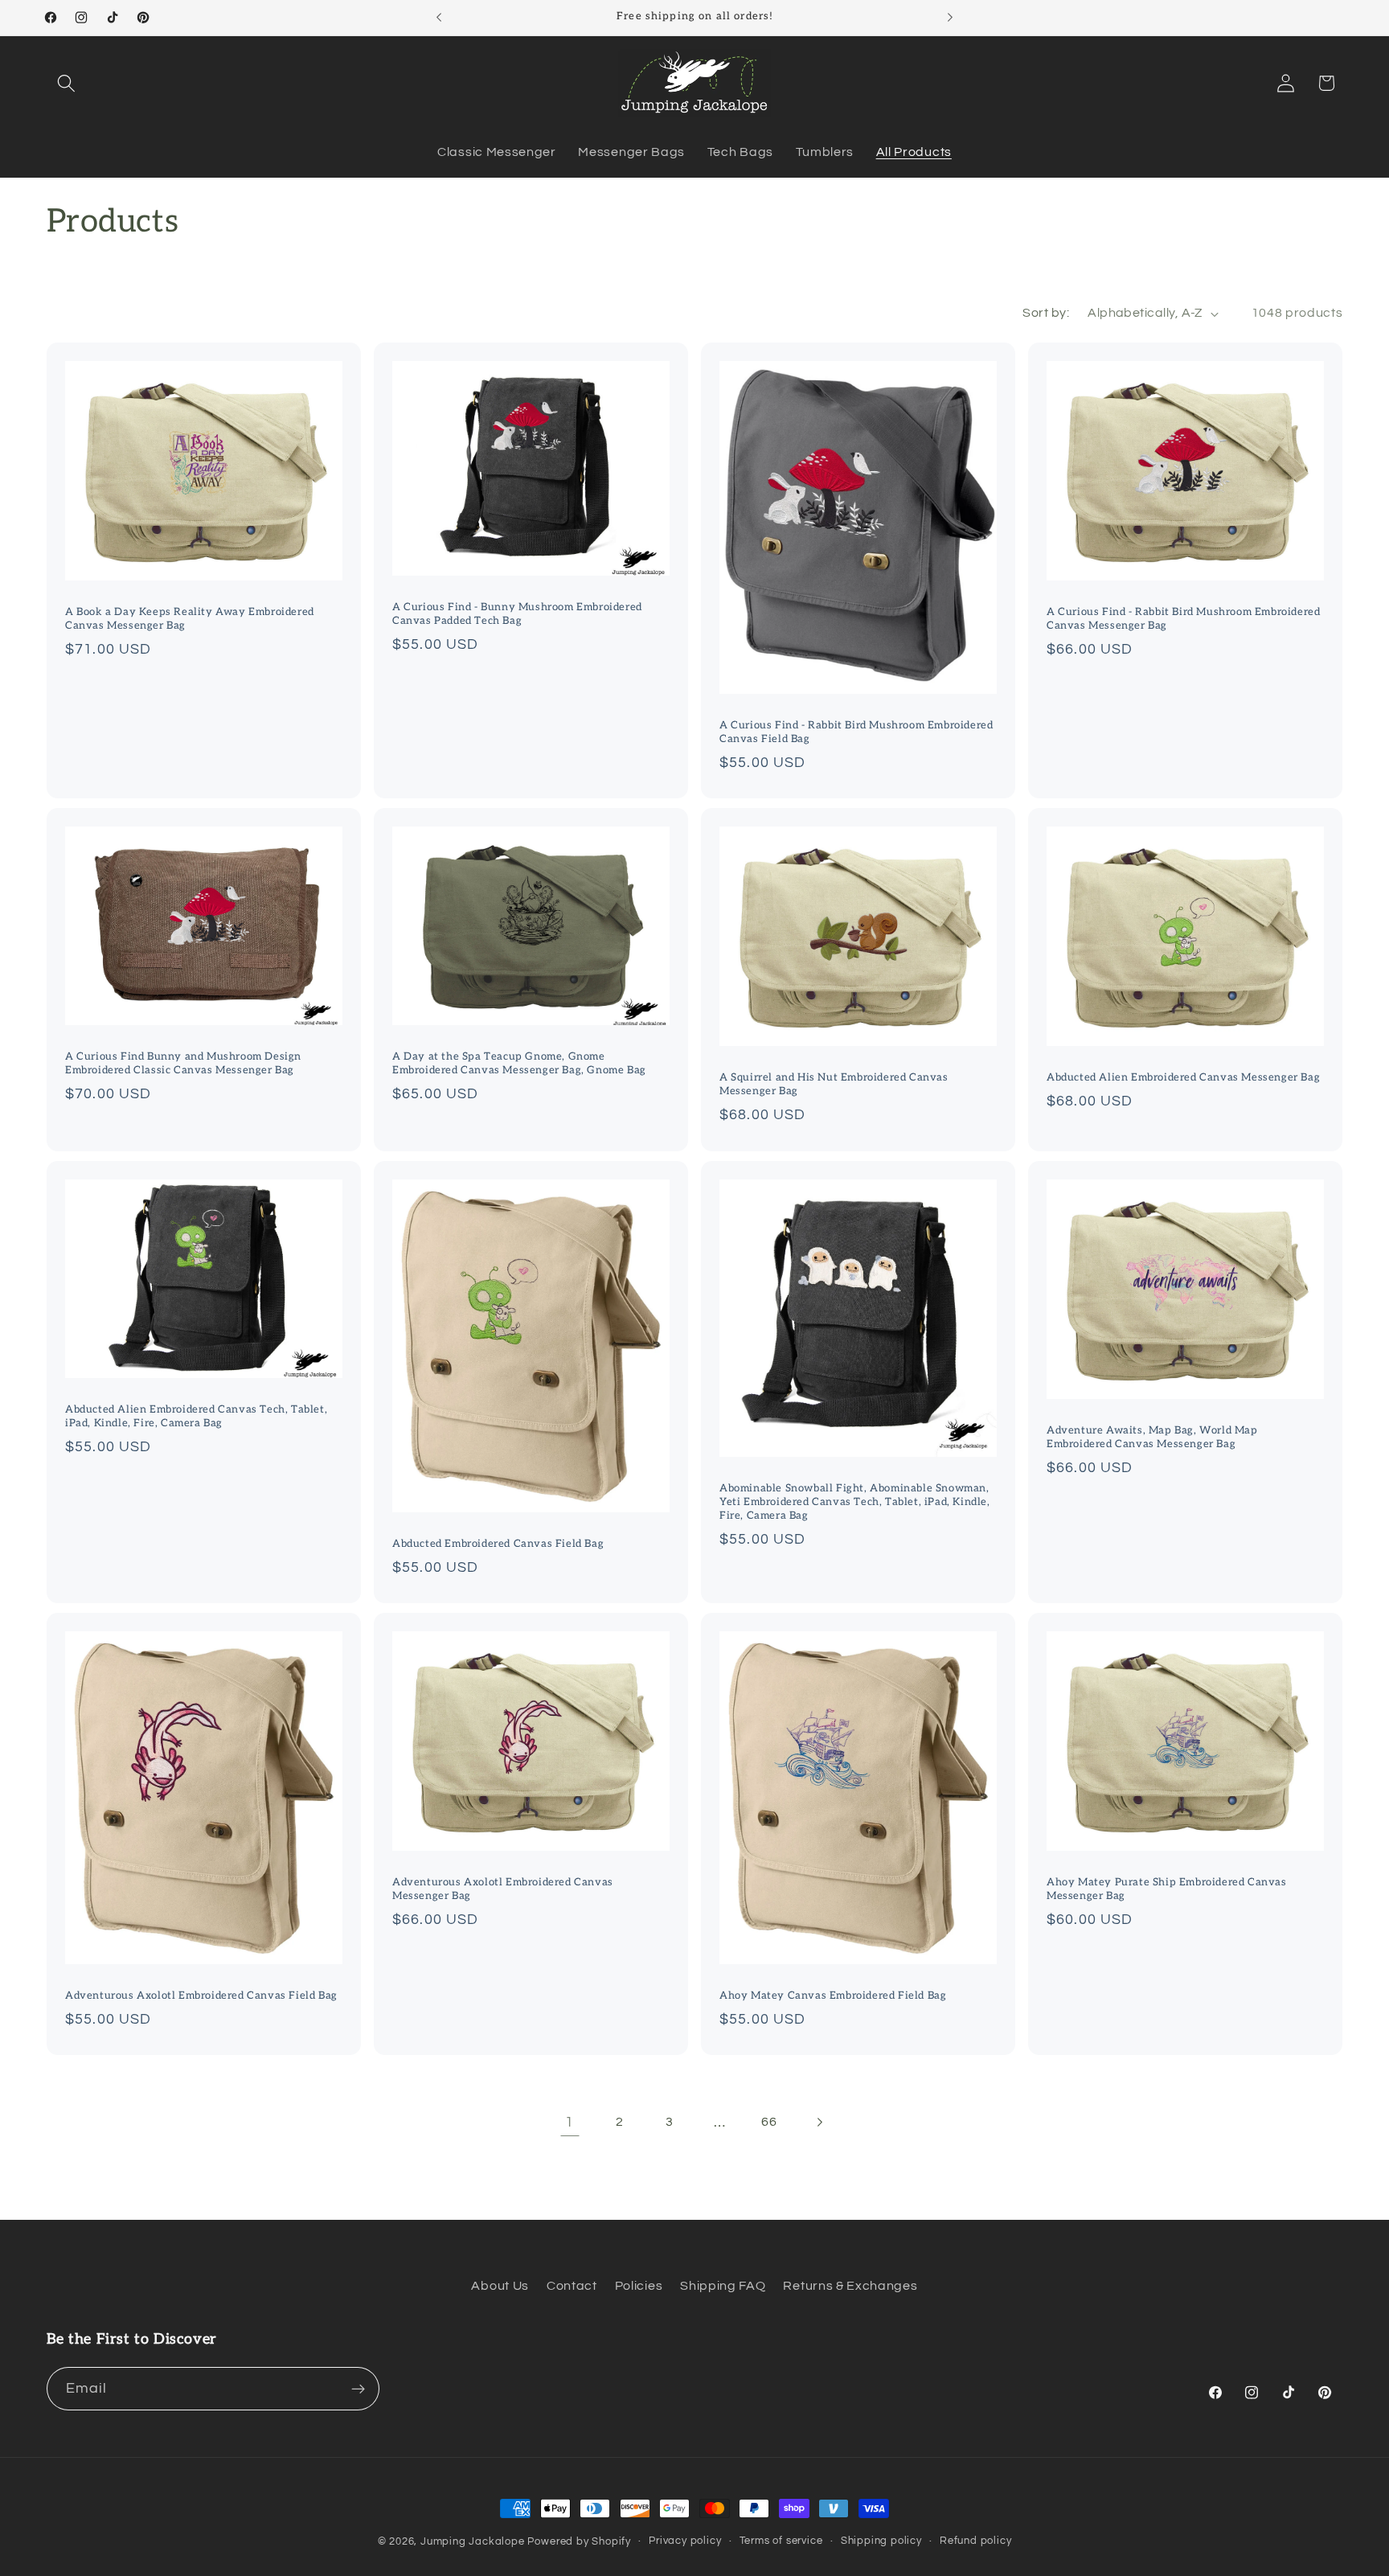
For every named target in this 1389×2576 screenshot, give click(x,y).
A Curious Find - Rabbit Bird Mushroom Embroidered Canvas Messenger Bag (1183, 619)
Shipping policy (881, 2541)
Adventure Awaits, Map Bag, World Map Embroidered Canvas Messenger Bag (1152, 1437)
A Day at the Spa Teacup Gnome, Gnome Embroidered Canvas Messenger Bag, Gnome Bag (519, 1063)
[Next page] (819, 2122)
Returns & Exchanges (850, 2286)
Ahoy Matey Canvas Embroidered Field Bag (833, 1996)
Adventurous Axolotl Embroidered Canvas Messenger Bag (503, 1889)
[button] (67, 83)
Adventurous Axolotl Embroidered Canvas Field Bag (201, 1996)
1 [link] (570, 2122)
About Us (500, 2286)
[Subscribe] (358, 2389)
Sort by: (1046, 313)
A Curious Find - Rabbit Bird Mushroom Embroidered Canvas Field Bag (856, 732)
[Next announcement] (950, 18)
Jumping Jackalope (473, 2542)
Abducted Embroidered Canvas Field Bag (498, 1544)
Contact (572, 2286)
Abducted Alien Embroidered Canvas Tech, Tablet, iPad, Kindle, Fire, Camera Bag (196, 1416)
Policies (639, 2286)
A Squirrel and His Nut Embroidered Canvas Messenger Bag (834, 1084)
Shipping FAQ (723, 2286)
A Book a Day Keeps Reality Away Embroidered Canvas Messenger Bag (190, 619)
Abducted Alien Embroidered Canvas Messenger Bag (1183, 1077)
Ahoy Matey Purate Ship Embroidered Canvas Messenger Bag (1167, 1889)
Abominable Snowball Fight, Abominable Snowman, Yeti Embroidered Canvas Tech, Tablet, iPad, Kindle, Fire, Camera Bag (855, 1502)
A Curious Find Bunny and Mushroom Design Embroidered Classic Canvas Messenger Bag (183, 1063)
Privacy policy (685, 2541)
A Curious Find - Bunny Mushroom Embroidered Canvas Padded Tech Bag (517, 614)
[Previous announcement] (439, 18)
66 (769, 2122)
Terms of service (781, 2541)
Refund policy (975, 2541)
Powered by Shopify (579, 2542)
